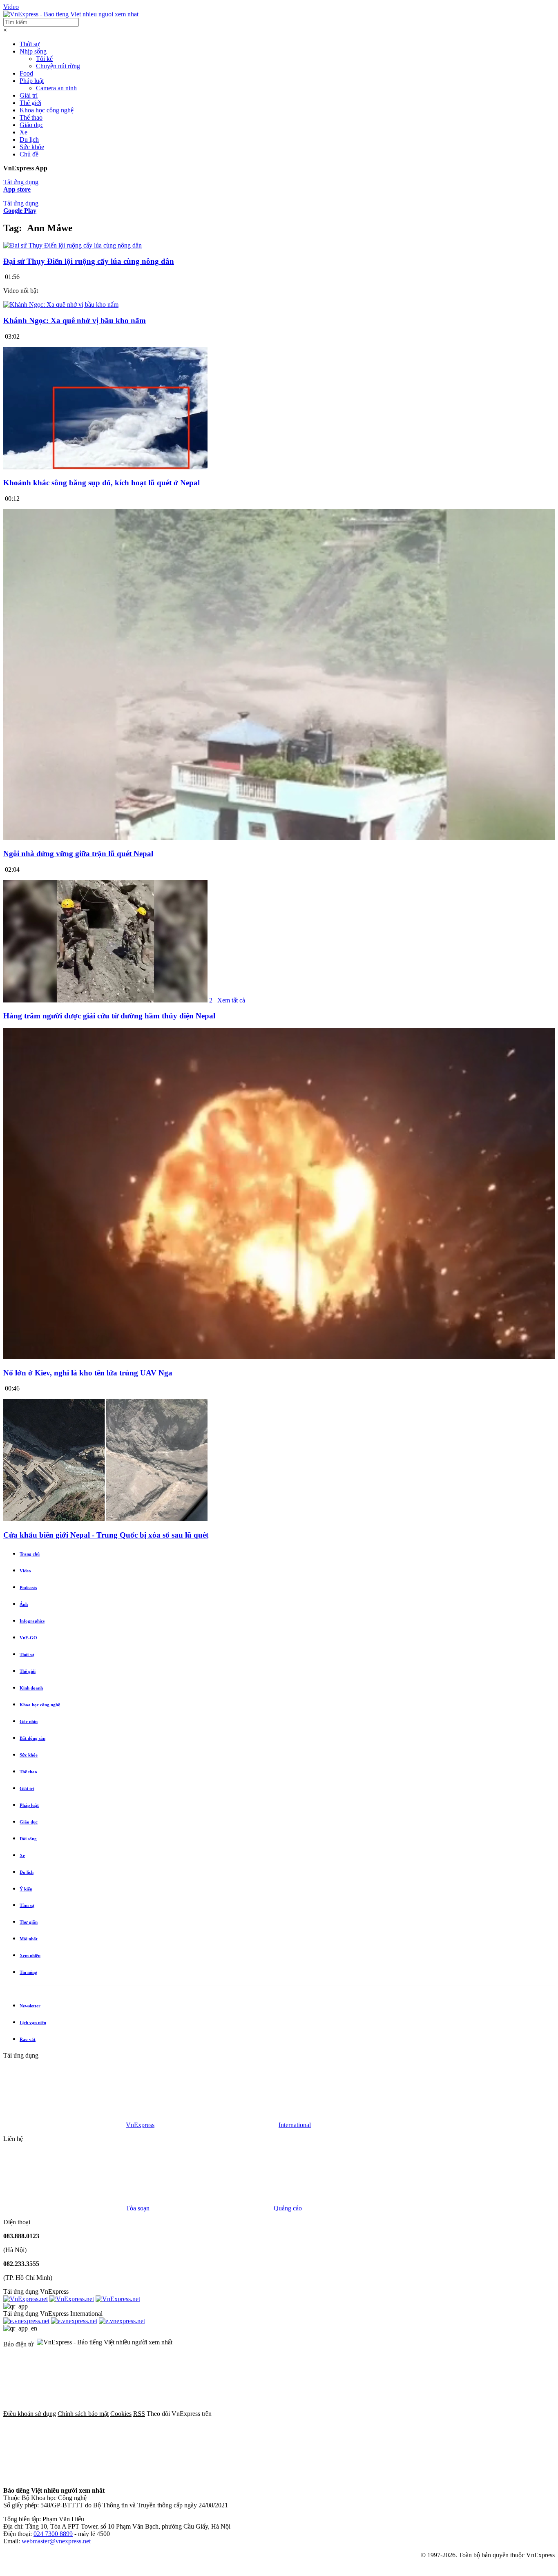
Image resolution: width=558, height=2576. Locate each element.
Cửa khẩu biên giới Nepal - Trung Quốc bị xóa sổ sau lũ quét (106, 1535)
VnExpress (140, 2125)
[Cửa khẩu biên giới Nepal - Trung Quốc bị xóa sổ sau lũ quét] (105, 1519)
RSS (139, 2414)
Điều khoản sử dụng (30, 2414)
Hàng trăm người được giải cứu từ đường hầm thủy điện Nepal (109, 1016)
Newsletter (30, 2006)
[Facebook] (275, 2414)
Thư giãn (29, 1922)
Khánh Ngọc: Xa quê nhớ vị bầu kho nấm (75, 320)
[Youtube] (65, 2477)
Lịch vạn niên (33, 2022)
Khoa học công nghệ (47, 110)
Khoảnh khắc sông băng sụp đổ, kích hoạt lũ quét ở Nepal (102, 483)
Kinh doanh (31, 1688)
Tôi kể (44, 59)
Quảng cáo (288, 2208)
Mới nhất (29, 1939)
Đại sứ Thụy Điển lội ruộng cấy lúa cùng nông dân (89, 261)
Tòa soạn (138, 2208)
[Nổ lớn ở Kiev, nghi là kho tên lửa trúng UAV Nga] (279, 1357)
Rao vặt (28, 2039)
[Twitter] (399, 2414)
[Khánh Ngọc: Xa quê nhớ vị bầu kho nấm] (61, 305)
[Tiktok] (189, 2477)
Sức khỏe (32, 147)
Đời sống (28, 1839)
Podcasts (28, 1587)
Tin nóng (28, 1972)
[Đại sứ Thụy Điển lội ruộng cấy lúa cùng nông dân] (73, 245)
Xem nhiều (30, 1955)
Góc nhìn (29, 1721)
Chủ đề (29, 154)
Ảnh (24, 1604)
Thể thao (31, 117)
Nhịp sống (33, 51)
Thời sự (30, 44)
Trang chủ (30, 1554)
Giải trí (29, 95)
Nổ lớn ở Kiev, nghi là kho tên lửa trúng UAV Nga (88, 1373)
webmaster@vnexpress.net (56, 2541)
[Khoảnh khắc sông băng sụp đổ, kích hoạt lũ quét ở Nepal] (105, 467)
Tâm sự (27, 1905)
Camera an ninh (56, 88)
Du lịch (29, 140)
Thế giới (30, 103)
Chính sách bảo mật (83, 2414)
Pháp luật (32, 81)
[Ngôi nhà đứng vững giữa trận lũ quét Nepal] (279, 838)
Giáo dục (31, 125)
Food (26, 73)
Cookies (121, 2414)
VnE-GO (28, 1638)
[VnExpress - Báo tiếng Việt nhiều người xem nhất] (71, 14)
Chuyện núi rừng (58, 66)
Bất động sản (32, 1738)
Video (11, 7)
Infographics (32, 1621)
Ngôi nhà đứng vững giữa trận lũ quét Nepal (78, 854)
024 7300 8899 (53, 2534)
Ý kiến (26, 1889)
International (295, 2125)
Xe (23, 132)
